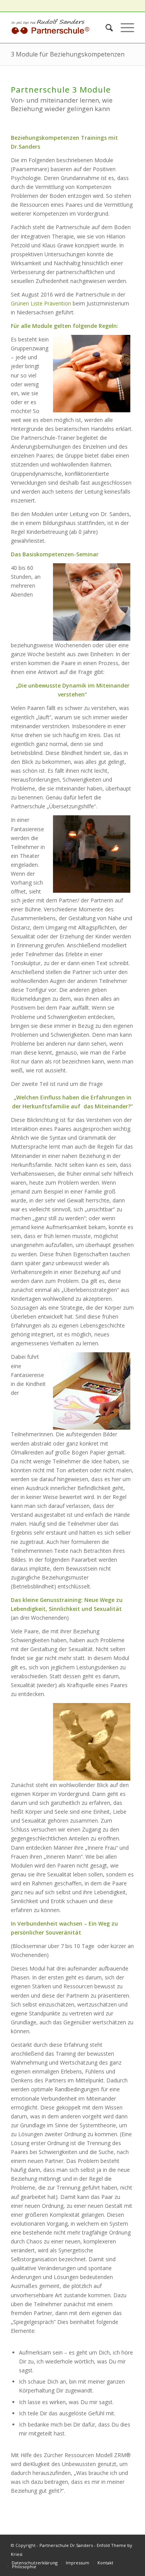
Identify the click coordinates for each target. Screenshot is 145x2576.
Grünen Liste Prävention (41, 303)
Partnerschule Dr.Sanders (66, 2545)
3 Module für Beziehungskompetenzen (68, 54)
